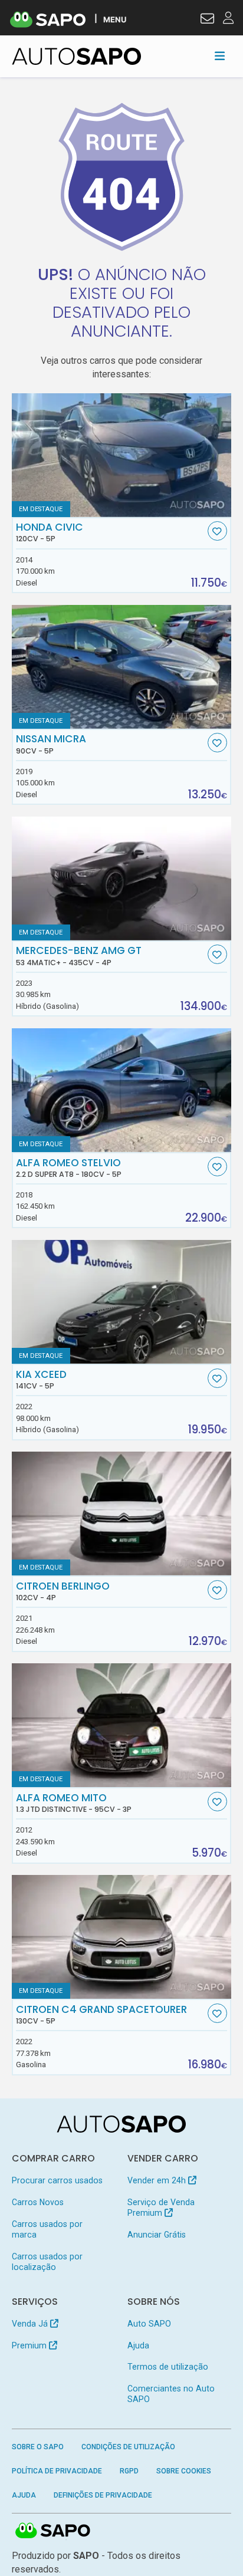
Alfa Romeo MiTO (74, 1803)
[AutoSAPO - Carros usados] (77, 56)
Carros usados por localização (47, 2262)
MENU (115, 19)
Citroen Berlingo (63, 1591)
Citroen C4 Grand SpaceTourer (101, 2015)
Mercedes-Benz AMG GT (79, 956)
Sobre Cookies (184, 2471)
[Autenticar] (207, 20)
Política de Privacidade (57, 2471)
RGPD (129, 2471)
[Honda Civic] (122, 455)
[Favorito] (217, 531)
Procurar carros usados (57, 2180)
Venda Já (31, 2324)
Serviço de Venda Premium (161, 2207)
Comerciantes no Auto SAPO (171, 2394)
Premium (30, 2345)
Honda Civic (50, 532)
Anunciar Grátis (157, 2235)
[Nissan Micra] (122, 667)
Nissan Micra (51, 744)
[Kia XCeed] (122, 1302)
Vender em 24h (158, 2180)
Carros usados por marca (47, 2229)
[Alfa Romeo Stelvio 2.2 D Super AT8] (122, 1090)
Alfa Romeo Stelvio (69, 1168)
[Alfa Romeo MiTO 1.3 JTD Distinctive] (122, 1725)
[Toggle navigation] (220, 56)
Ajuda (138, 2345)
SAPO (53, 2531)
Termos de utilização (168, 2367)
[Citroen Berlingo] (122, 1514)
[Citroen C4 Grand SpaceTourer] (122, 1937)
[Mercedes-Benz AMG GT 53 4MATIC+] (122, 879)
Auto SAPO (149, 2324)
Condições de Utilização (128, 2447)
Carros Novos (38, 2202)
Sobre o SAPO (38, 2447)
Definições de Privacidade (103, 2495)
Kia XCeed (41, 1380)
